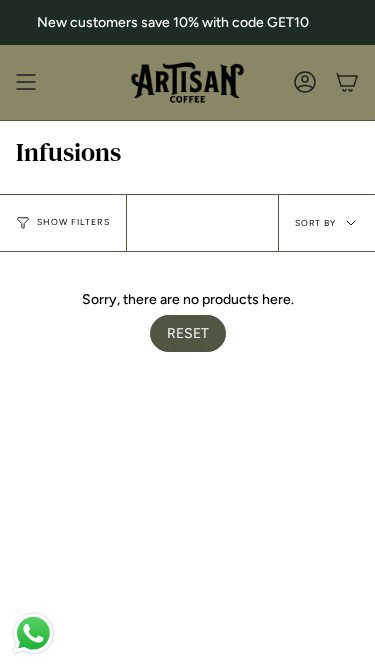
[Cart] (347, 82)
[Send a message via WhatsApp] (33, 633)
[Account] (305, 82)
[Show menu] (26, 82)
